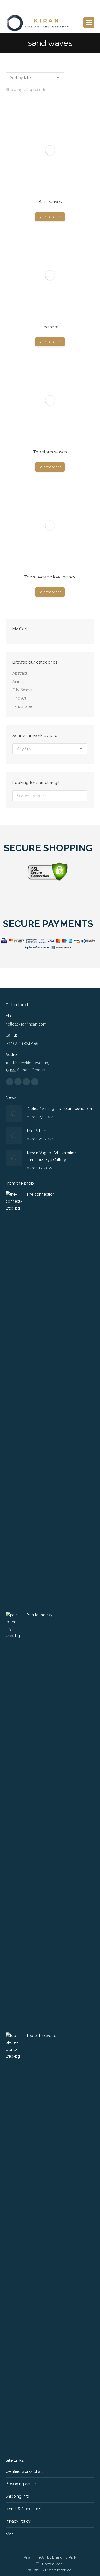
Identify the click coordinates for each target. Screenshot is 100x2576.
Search (82, 796)
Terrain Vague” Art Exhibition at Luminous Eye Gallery (54, 1156)
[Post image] (14, 1114)
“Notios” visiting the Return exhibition (59, 1109)
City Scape (22, 690)
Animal (19, 682)
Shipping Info (17, 2496)
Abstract (20, 673)
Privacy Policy (18, 2521)
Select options (50, 217)
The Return (36, 1131)
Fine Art (19, 698)
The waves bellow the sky (50, 577)
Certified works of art (24, 2471)
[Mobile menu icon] (89, 23)
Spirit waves (50, 202)
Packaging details (21, 2484)
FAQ (9, 2534)
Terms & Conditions (23, 2509)
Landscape (22, 706)
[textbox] (25, 749)
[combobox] (50, 749)
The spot (50, 327)
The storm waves (50, 452)
